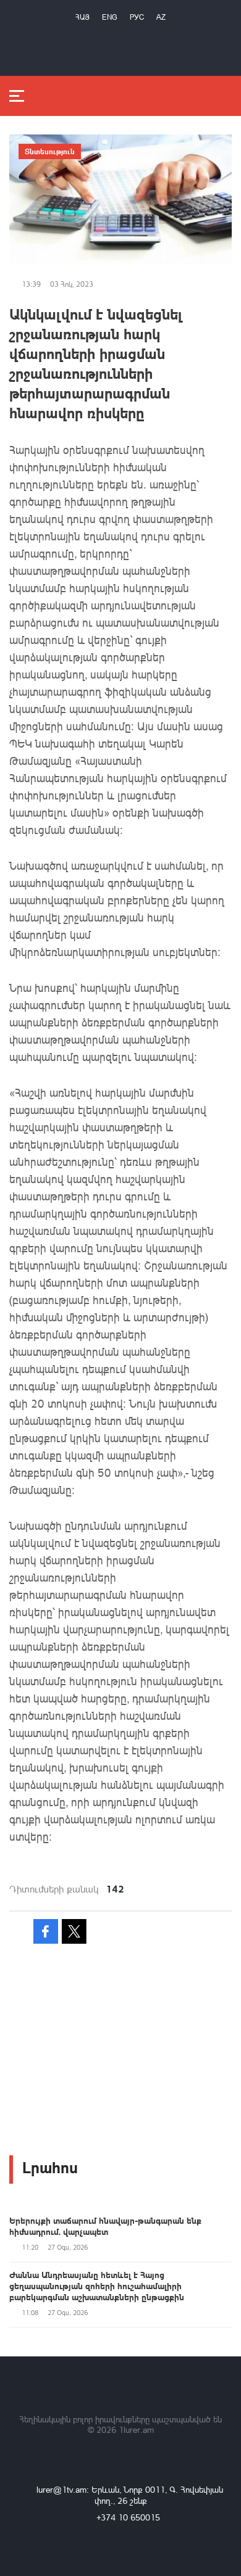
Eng (110, 17)
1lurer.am (136, 2429)
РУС (137, 17)
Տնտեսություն (50, 151)
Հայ (82, 17)
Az (161, 17)
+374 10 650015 (128, 2517)
